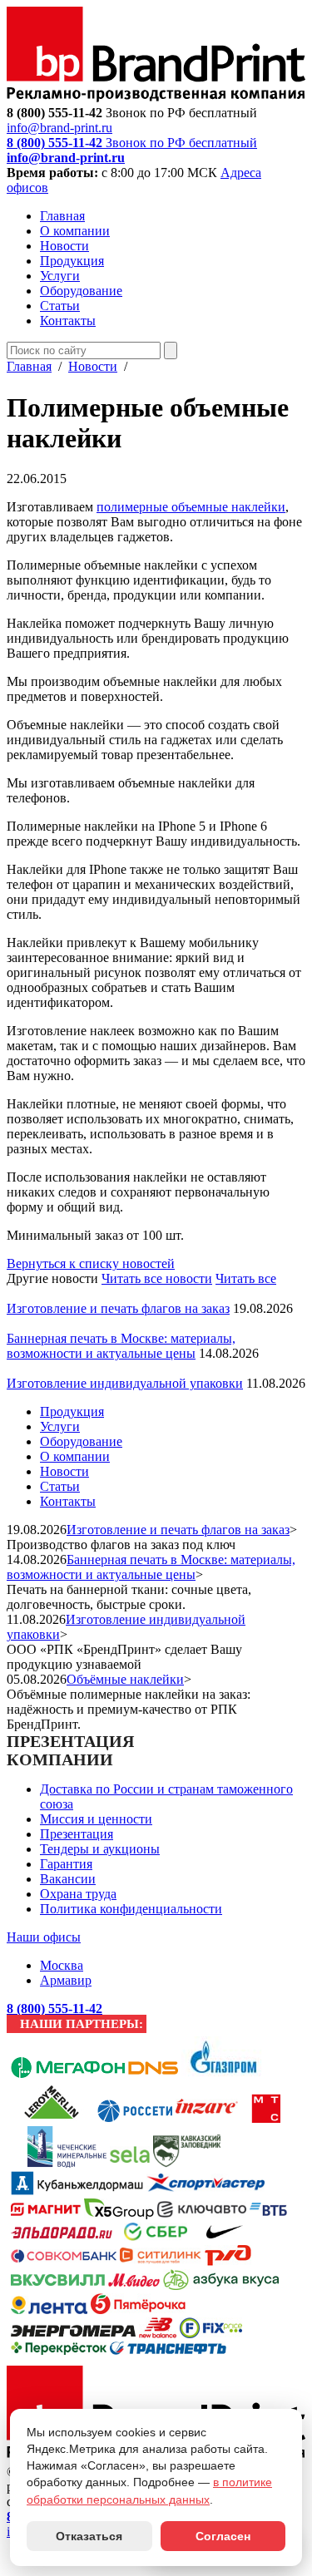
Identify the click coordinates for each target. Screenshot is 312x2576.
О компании (75, 231)
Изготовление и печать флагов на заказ (118, 1308)
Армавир (66, 1980)
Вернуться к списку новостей (91, 1263)
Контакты (68, 321)
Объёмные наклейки (125, 1679)
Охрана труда (78, 1894)
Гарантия (66, 1864)
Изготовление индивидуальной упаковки (125, 1383)
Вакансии (68, 1879)
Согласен (223, 2536)
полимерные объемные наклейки (191, 507)
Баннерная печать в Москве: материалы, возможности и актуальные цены (121, 1346)
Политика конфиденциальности (131, 1909)
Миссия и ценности (96, 1819)
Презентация (77, 1834)
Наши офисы (44, 1937)
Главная (62, 216)
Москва (62, 1965)
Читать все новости (157, 1278)
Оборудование (81, 291)
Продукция (72, 261)
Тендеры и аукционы (100, 1849)
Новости (64, 246)
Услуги (60, 276)
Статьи (60, 306)
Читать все (246, 1278)
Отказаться (89, 2536)
